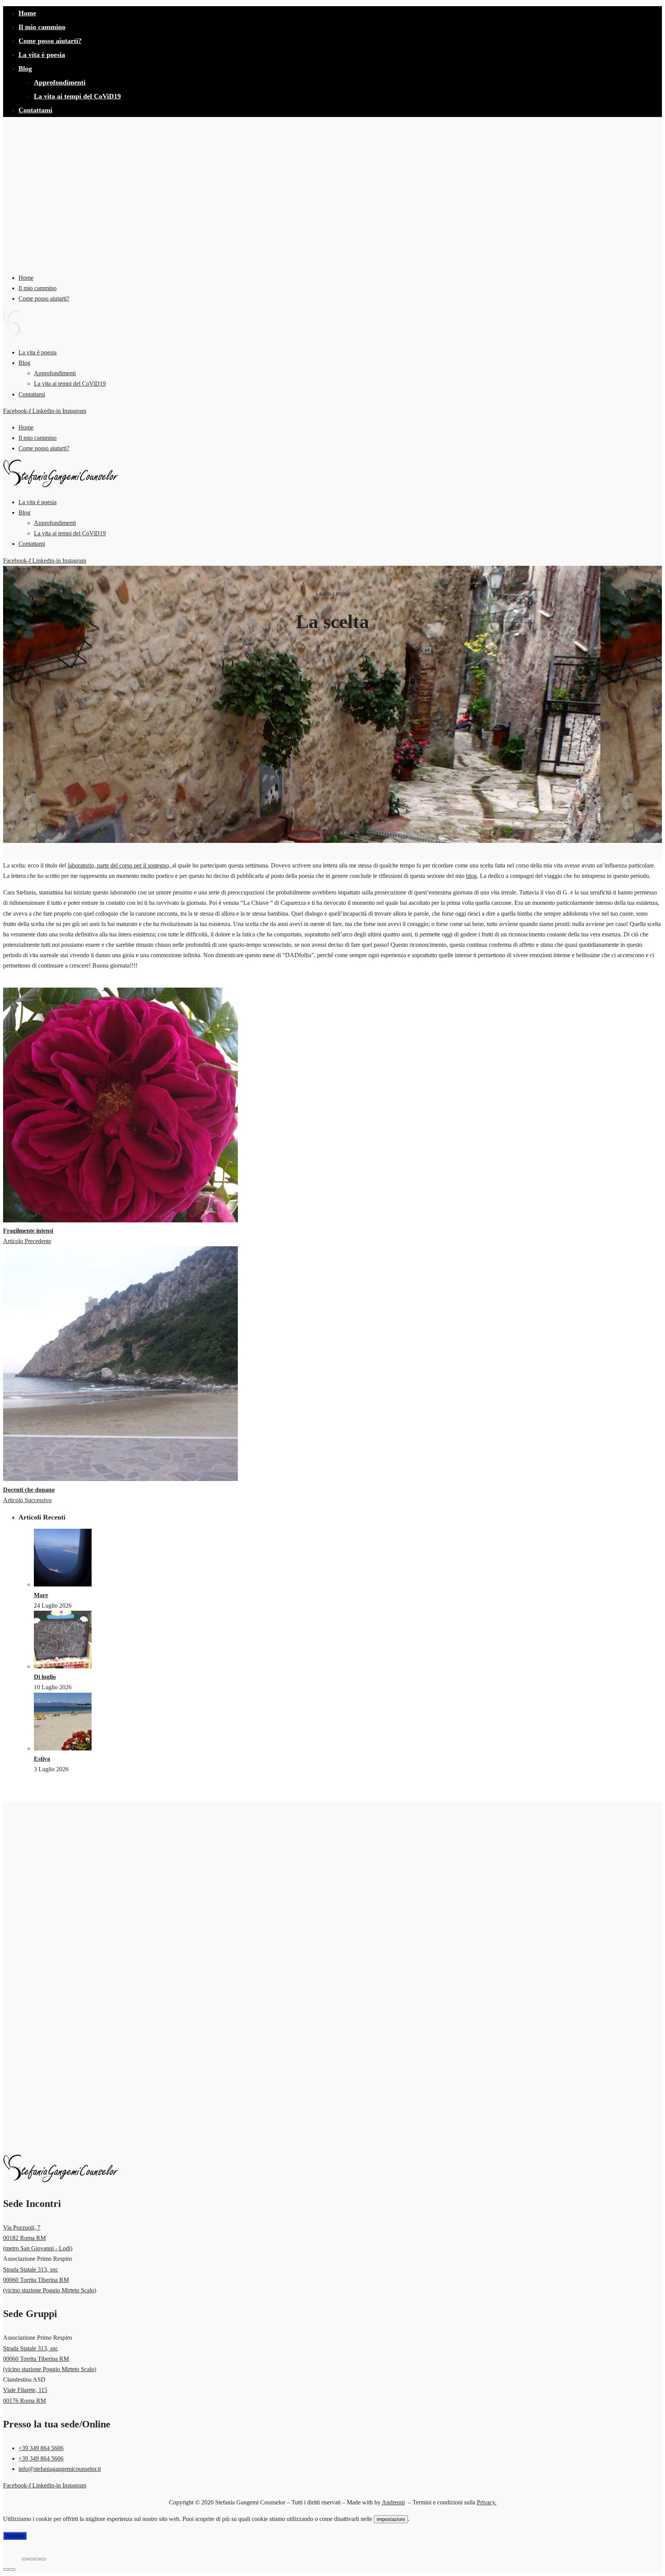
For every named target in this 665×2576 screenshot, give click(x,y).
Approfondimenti (60, 82)
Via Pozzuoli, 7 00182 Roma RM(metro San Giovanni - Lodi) (38, 2238)
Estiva (42, 1759)
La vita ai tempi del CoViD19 (77, 96)
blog (471, 876)
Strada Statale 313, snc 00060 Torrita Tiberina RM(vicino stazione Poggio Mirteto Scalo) (50, 2280)
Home (27, 13)
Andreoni (393, 2502)
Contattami (35, 110)
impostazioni (391, 2519)
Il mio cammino (42, 27)
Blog (25, 69)
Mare (41, 1595)
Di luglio (45, 1677)
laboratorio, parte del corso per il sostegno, (120, 865)
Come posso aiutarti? (50, 41)
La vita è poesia (42, 55)
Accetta (15, 2536)
